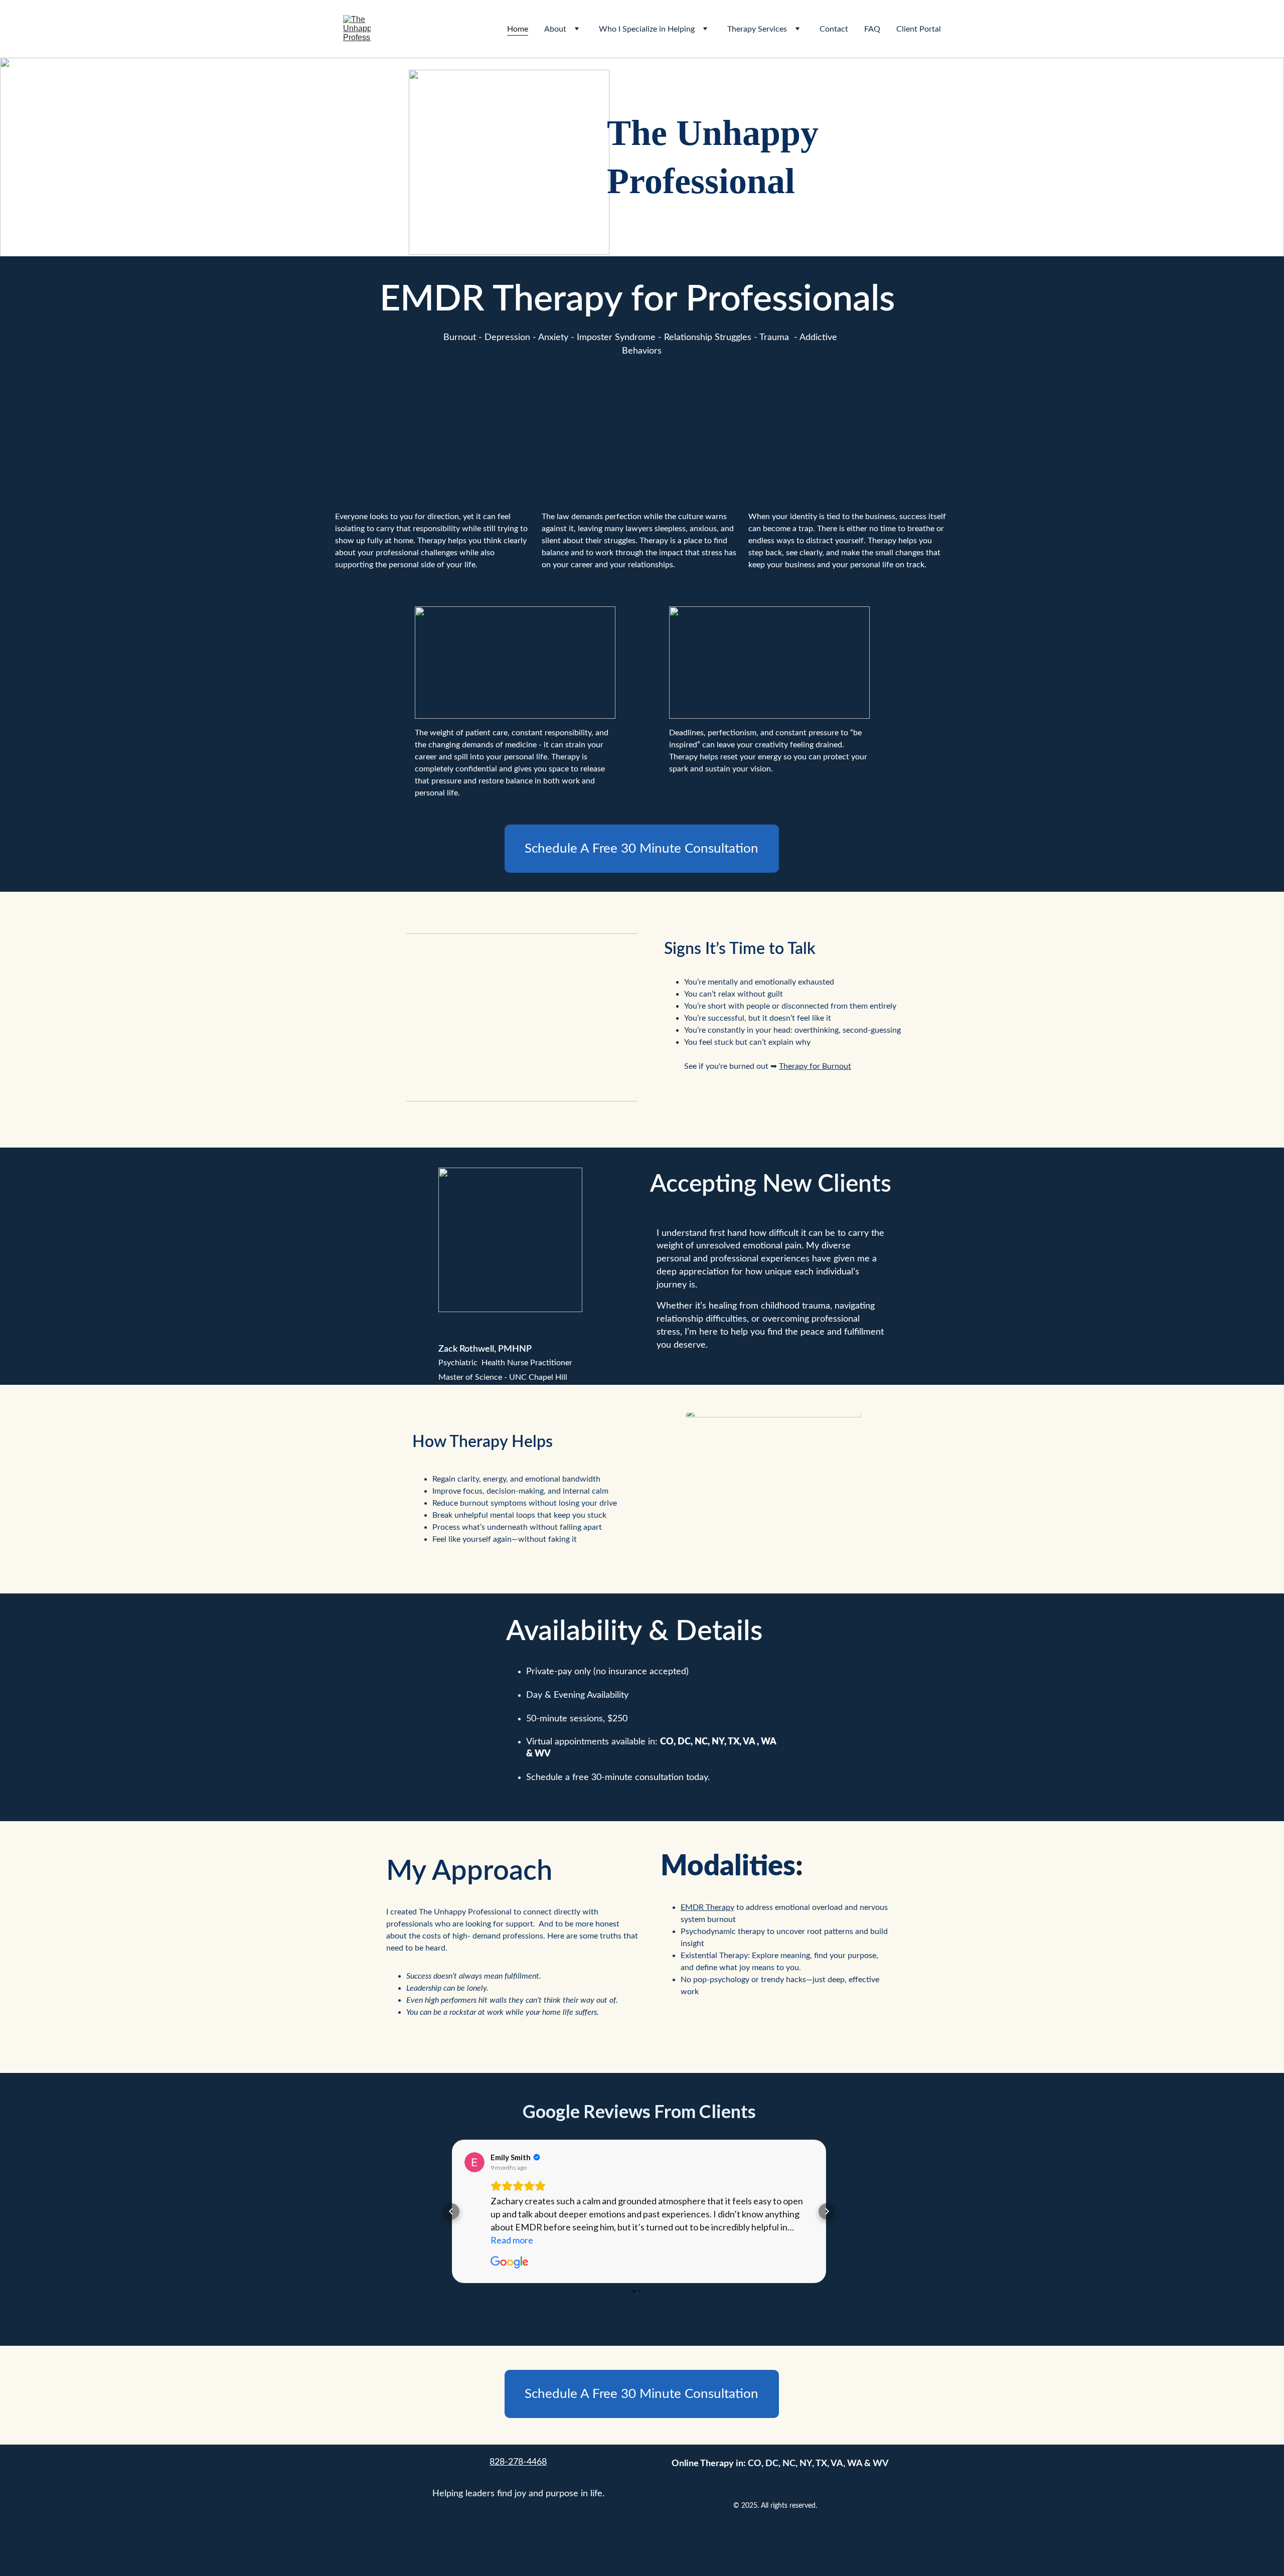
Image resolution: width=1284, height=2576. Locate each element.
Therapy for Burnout (815, 1066)
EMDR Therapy (501, 299)
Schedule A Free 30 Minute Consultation (641, 849)
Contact (834, 29)
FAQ (872, 29)
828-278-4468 (518, 2462)
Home (518, 29)
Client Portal (919, 29)
